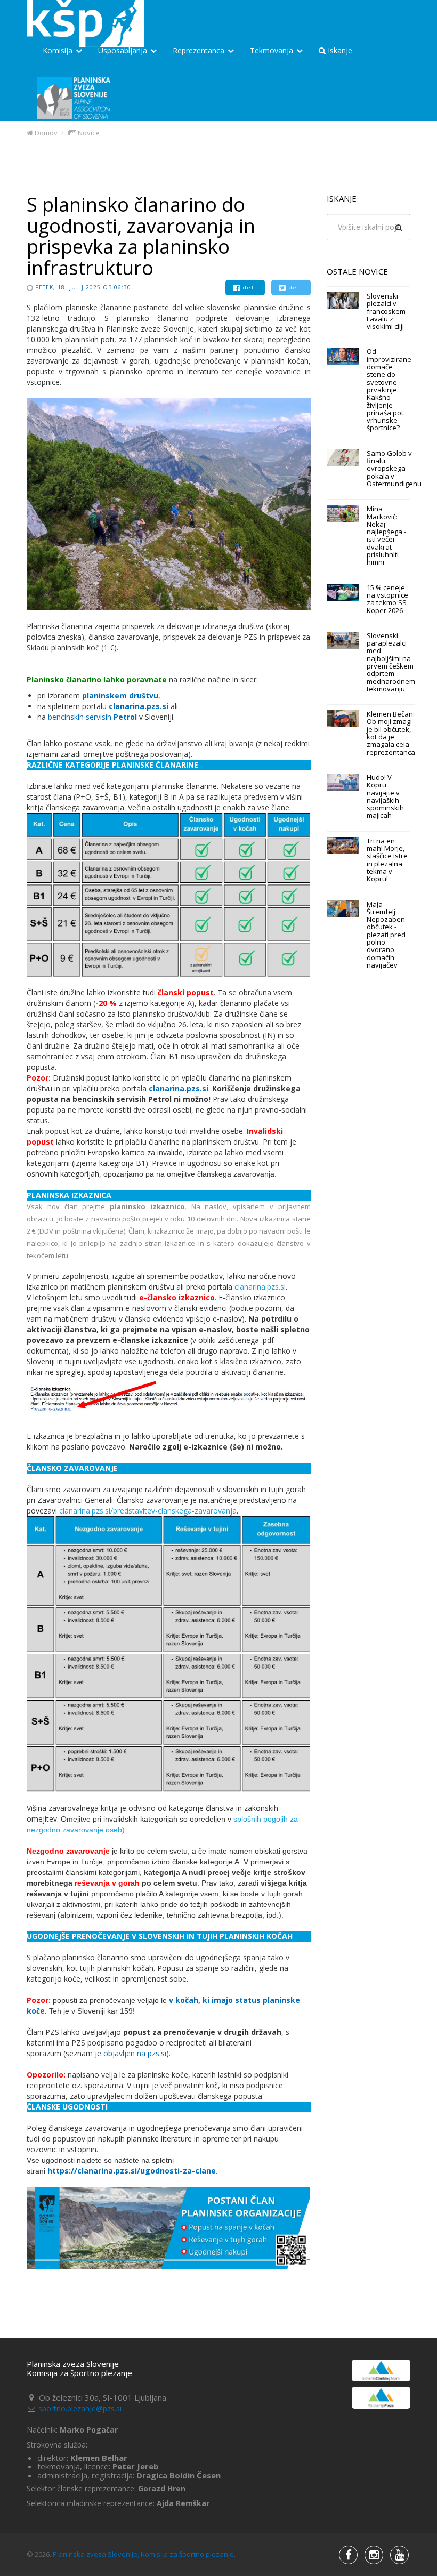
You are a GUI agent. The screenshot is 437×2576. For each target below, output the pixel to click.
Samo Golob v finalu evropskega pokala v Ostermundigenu (394, 468)
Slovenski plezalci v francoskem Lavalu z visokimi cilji (386, 311)
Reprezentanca (200, 50)
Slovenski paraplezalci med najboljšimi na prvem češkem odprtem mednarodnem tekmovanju (391, 662)
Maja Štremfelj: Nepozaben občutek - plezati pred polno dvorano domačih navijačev (386, 935)
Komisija (59, 50)
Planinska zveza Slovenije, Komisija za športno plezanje (143, 2554)
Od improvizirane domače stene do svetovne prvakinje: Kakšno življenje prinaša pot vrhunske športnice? (389, 389)
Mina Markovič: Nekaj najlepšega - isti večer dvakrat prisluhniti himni (386, 535)
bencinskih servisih (81, 717)
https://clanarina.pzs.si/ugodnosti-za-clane (132, 2171)
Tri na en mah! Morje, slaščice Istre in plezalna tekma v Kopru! (387, 860)
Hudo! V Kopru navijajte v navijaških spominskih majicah (385, 796)
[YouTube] (374, 2555)
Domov (45, 133)
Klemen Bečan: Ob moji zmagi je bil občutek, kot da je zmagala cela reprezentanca (391, 733)
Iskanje (339, 50)
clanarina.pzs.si (139, 706)
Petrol (125, 717)
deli (249, 288)
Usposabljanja (124, 50)
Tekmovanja (273, 50)
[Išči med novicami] (399, 228)
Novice (88, 133)
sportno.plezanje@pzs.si (80, 2408)
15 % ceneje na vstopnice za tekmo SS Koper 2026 (387, 599)
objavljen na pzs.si (135, 2053)
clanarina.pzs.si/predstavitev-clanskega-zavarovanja (148, 1511)
